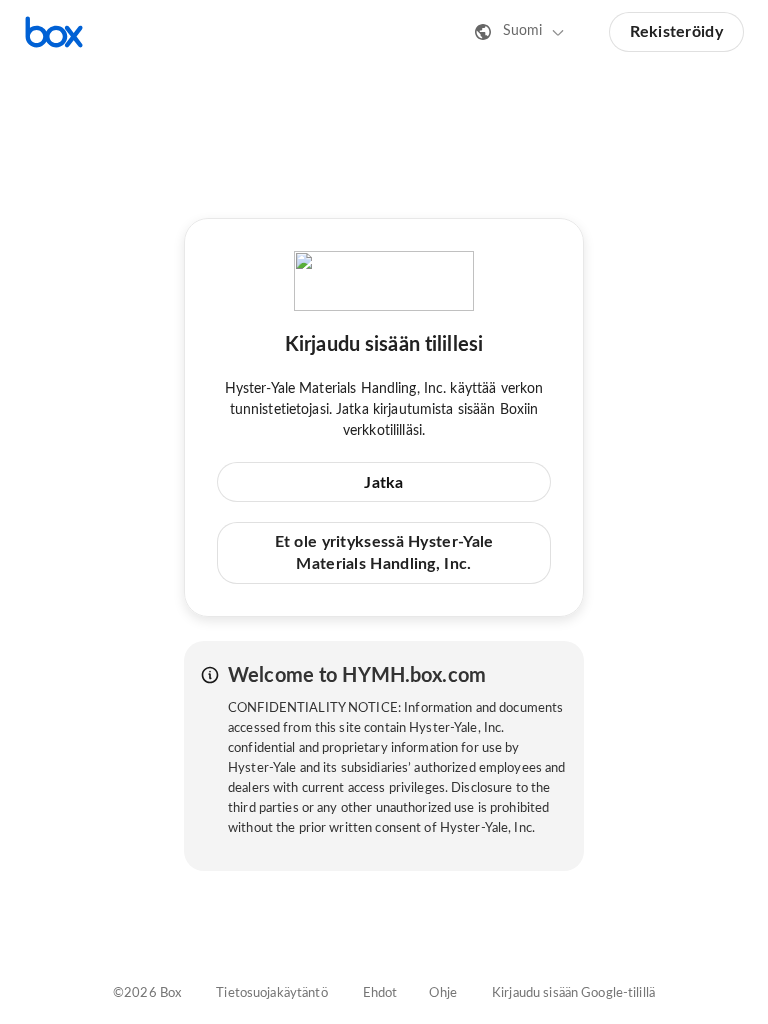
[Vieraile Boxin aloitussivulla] (54, 32)
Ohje (443, 993)
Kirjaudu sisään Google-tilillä (573, 993)
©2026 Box (147, 993)
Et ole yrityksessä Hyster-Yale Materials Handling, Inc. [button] (384, 553)
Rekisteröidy (676, 32)
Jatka (384, 483)
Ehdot (380, 993)
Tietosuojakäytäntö (271, 993)
